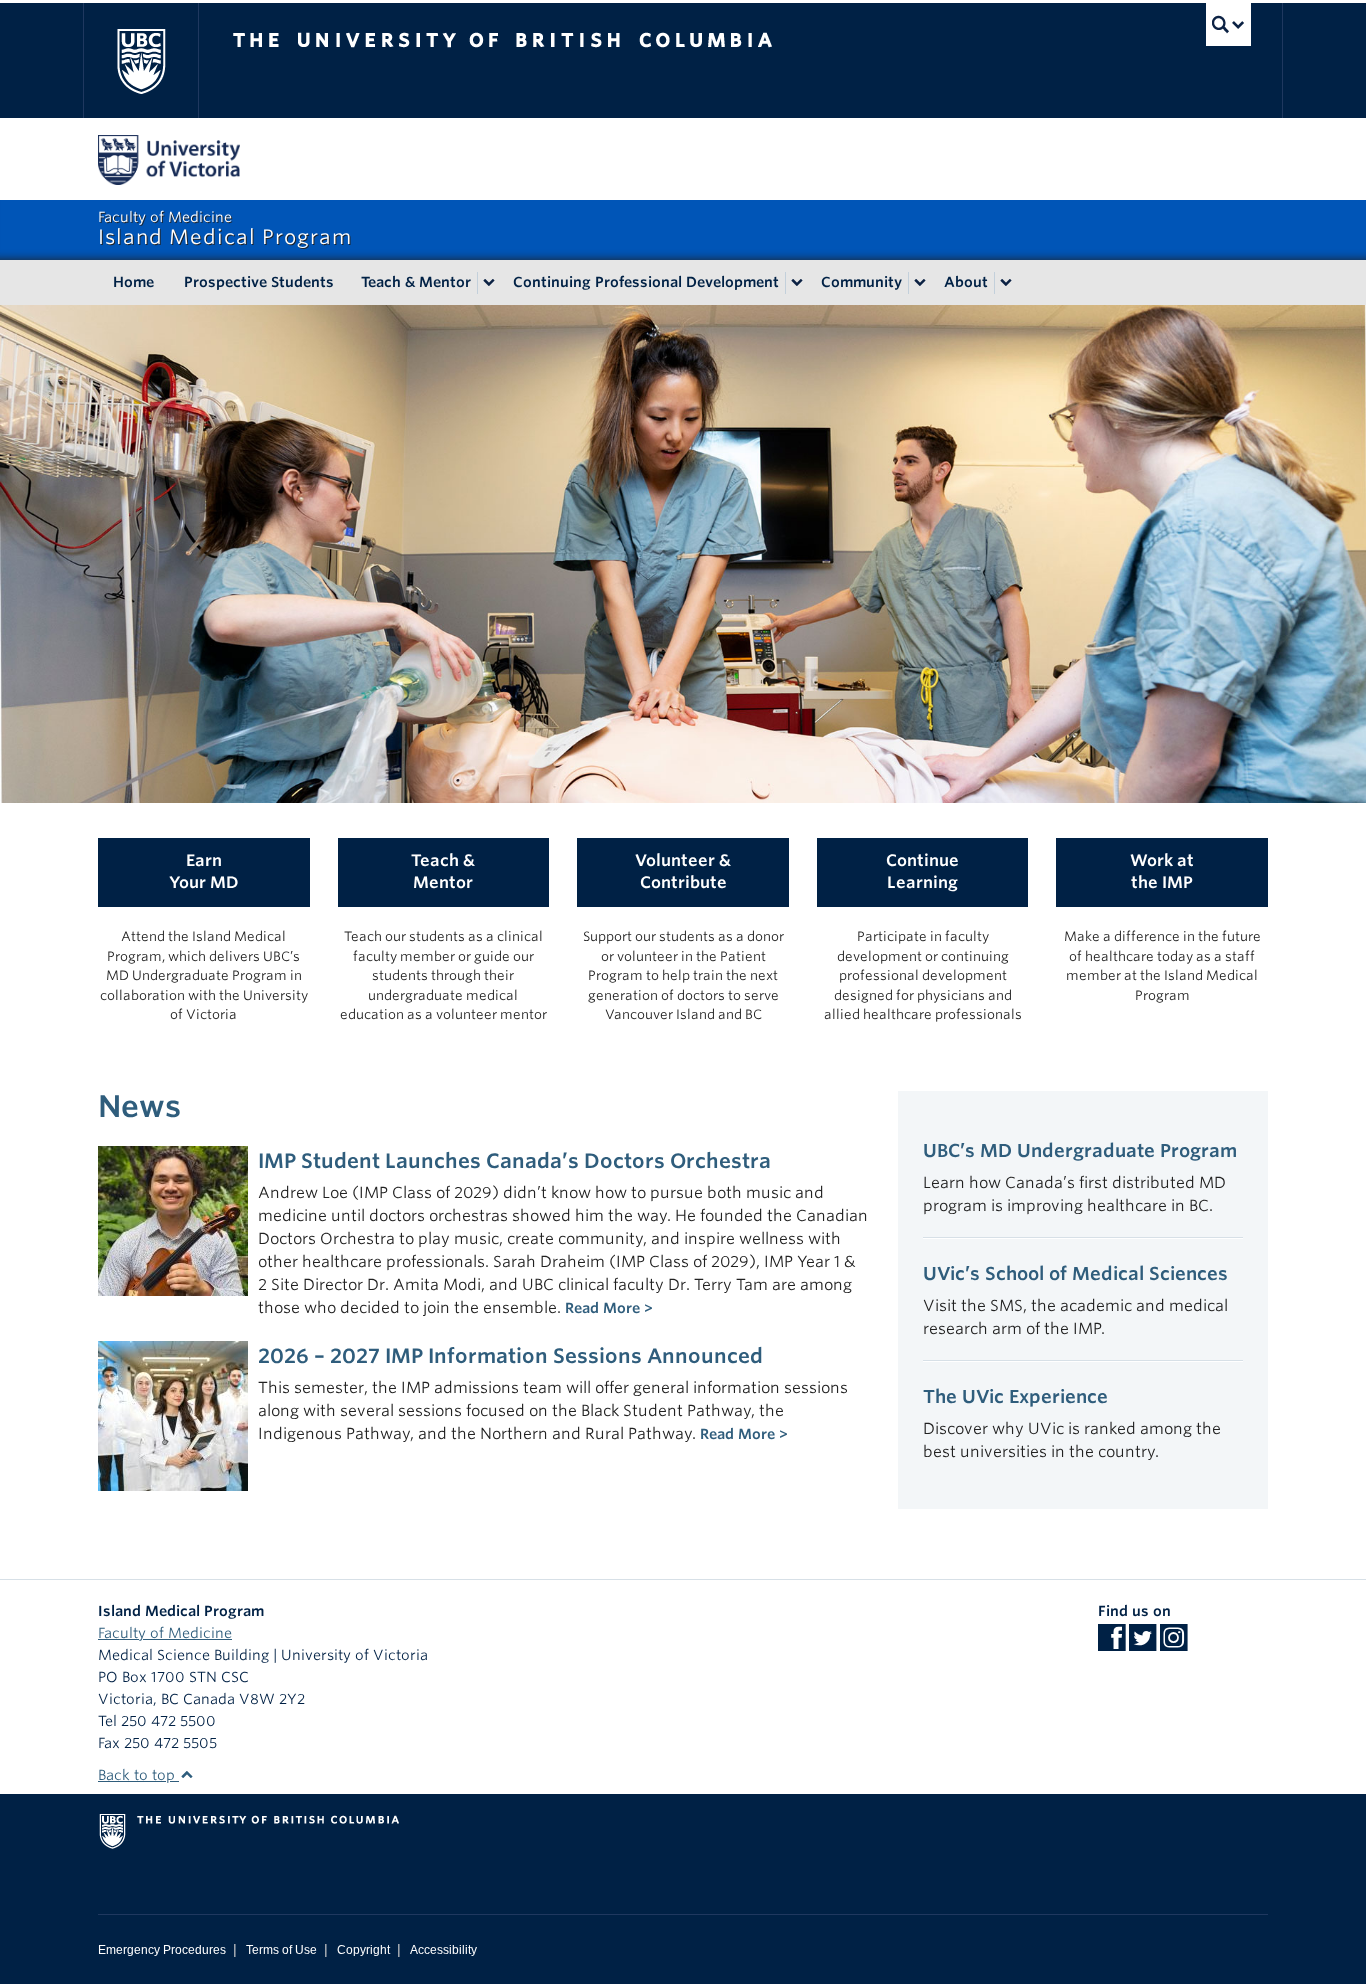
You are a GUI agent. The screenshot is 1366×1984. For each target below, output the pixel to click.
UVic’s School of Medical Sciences (1075, 1273)
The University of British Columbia (140, 60)
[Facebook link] (1111, 1644)
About (966, 282)
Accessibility (443, 1950)
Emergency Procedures (162, 1950)
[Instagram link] (1173, 1644)
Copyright (363, 1950)
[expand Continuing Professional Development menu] (797, 283)
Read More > (609, 1308)
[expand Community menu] (920, 283)
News (139, 1106)
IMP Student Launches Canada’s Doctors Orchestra (514, 1161)
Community (861, 282)
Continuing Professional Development (646, 282)
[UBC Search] (1228, 24)
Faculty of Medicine (165, 1633)
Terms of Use (281, 1950)
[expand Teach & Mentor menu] (489, 283)
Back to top (138, 1775)
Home (133, 282)
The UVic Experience (1015, 1396)
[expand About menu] (1006, 283)
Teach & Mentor (416, 282)
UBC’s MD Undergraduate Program (1080, 1150)
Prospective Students (259, 282)
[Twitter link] (1142, 1644)
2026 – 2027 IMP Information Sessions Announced (510, 1356)
